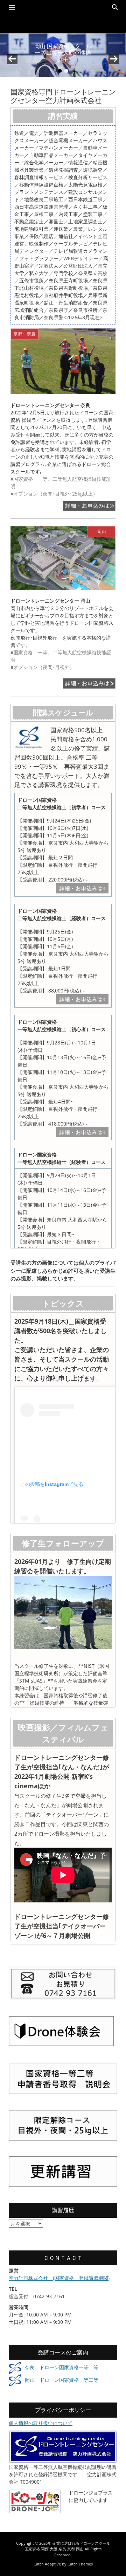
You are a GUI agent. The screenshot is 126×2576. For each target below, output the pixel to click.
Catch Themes (80, 2564)
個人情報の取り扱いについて (41, 2423)
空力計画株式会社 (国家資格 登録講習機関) (59, 2278)
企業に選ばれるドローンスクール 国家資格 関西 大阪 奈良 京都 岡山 (67, 2546)
